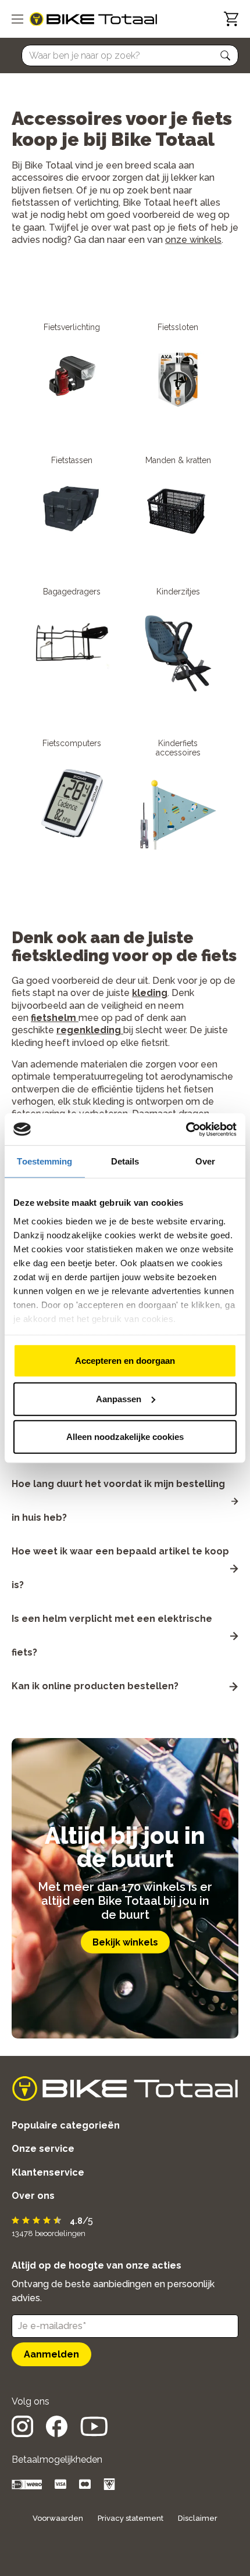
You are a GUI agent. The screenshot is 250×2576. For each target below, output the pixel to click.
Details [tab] (125, 1161)
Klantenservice (48, 2172)
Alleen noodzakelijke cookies (125, 1437)
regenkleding (89, 1030)
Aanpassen (119, 1398)
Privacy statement (131, 2518)
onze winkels (193, 240)
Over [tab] (205, 1161)
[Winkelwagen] (231, 19)
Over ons (33, 2196)
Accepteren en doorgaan (125, 1361)
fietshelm (53, 1018)
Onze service (43, 2149)
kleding (150, 993)
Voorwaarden (58, 2518)
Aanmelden (51, 2354)
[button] (226, 56)
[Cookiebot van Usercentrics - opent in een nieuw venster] (186, 1129)
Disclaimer (198, 2518)
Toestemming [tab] (44, 1161)
